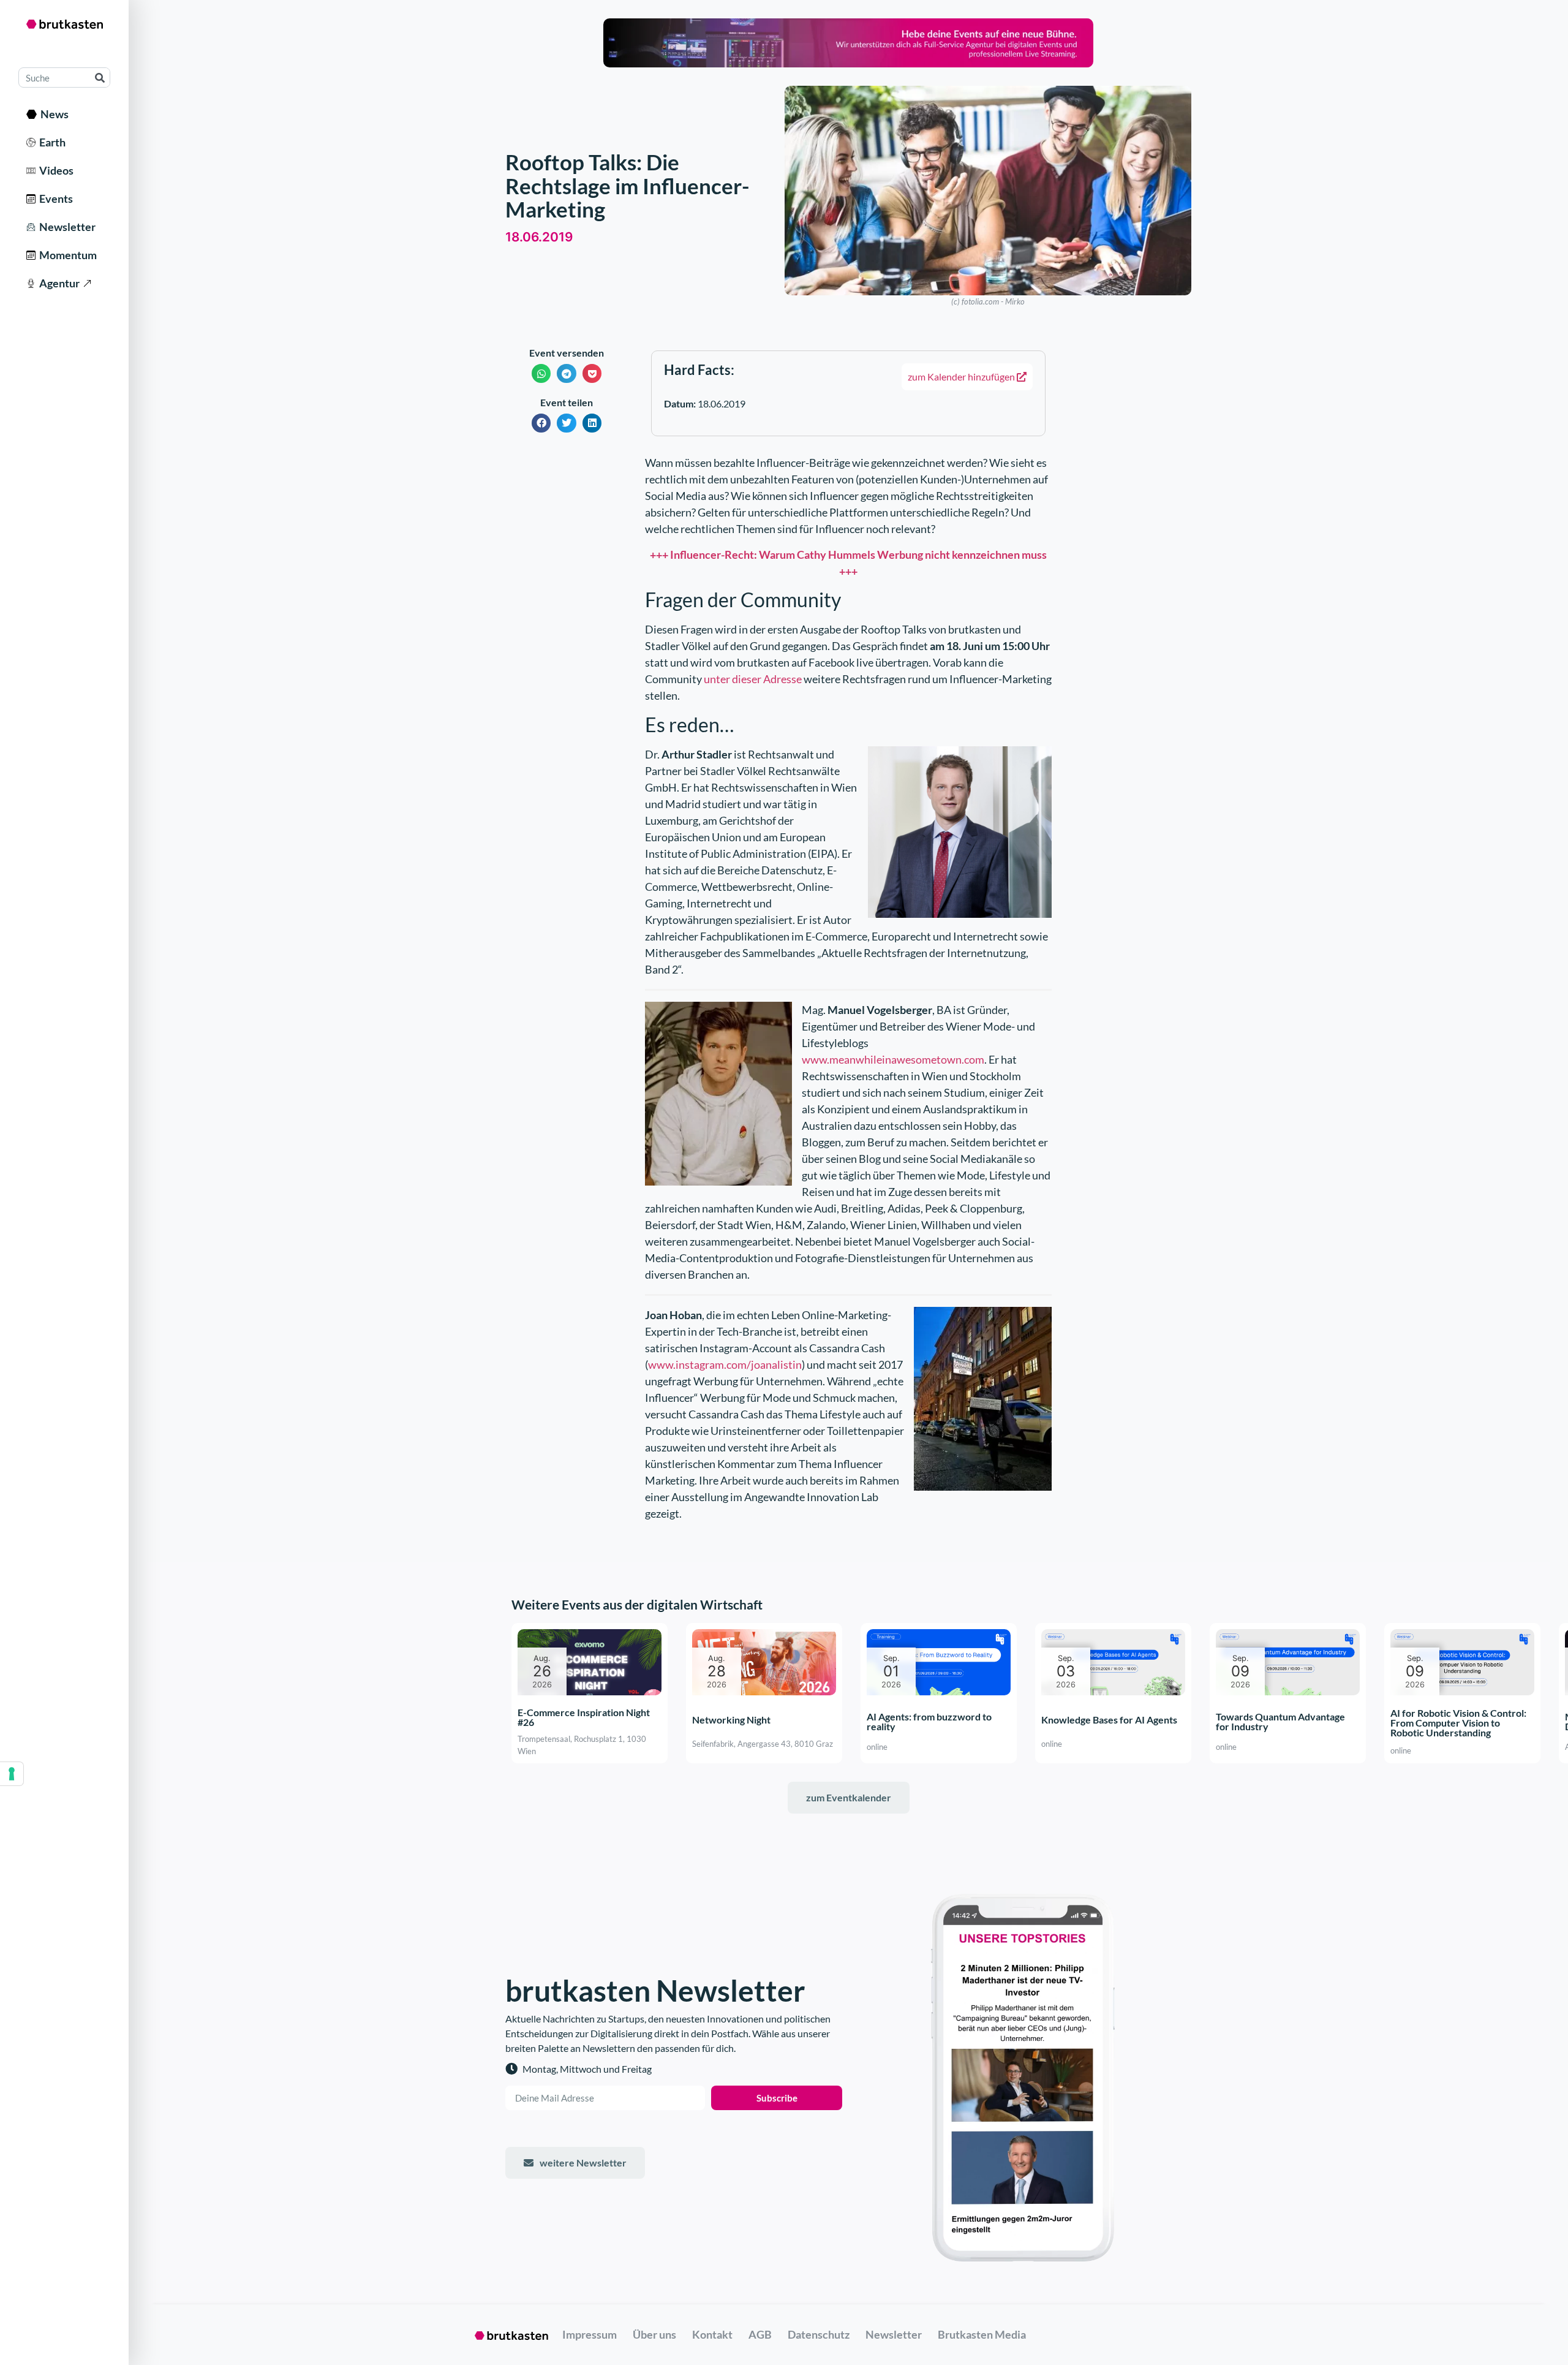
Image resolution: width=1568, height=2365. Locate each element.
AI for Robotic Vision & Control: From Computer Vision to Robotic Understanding (1458, 1723)
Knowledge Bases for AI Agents (1109, 1720)
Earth (51, 142)
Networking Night (731, 1720)
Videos (55, 170)
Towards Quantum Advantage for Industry (1280, 1721)
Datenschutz (819, 2334)
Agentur (58, 283)
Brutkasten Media (982, 2334)
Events (54, 199)
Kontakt (712, 2334)
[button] (541, 373)
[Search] (100, 78)
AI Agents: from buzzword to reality (929, 1721)
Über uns (654, 2334)
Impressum (590, 2334)
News (53, 114)
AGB (760, 2334)
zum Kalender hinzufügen (962, 377)
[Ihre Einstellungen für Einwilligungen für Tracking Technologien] (12, 1774)
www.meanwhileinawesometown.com (893, 1059)
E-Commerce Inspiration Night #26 (584, 1718)
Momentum (66, 255)
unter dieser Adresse (753, 679)
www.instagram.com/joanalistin (725, 1364)
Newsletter (66, 227)
